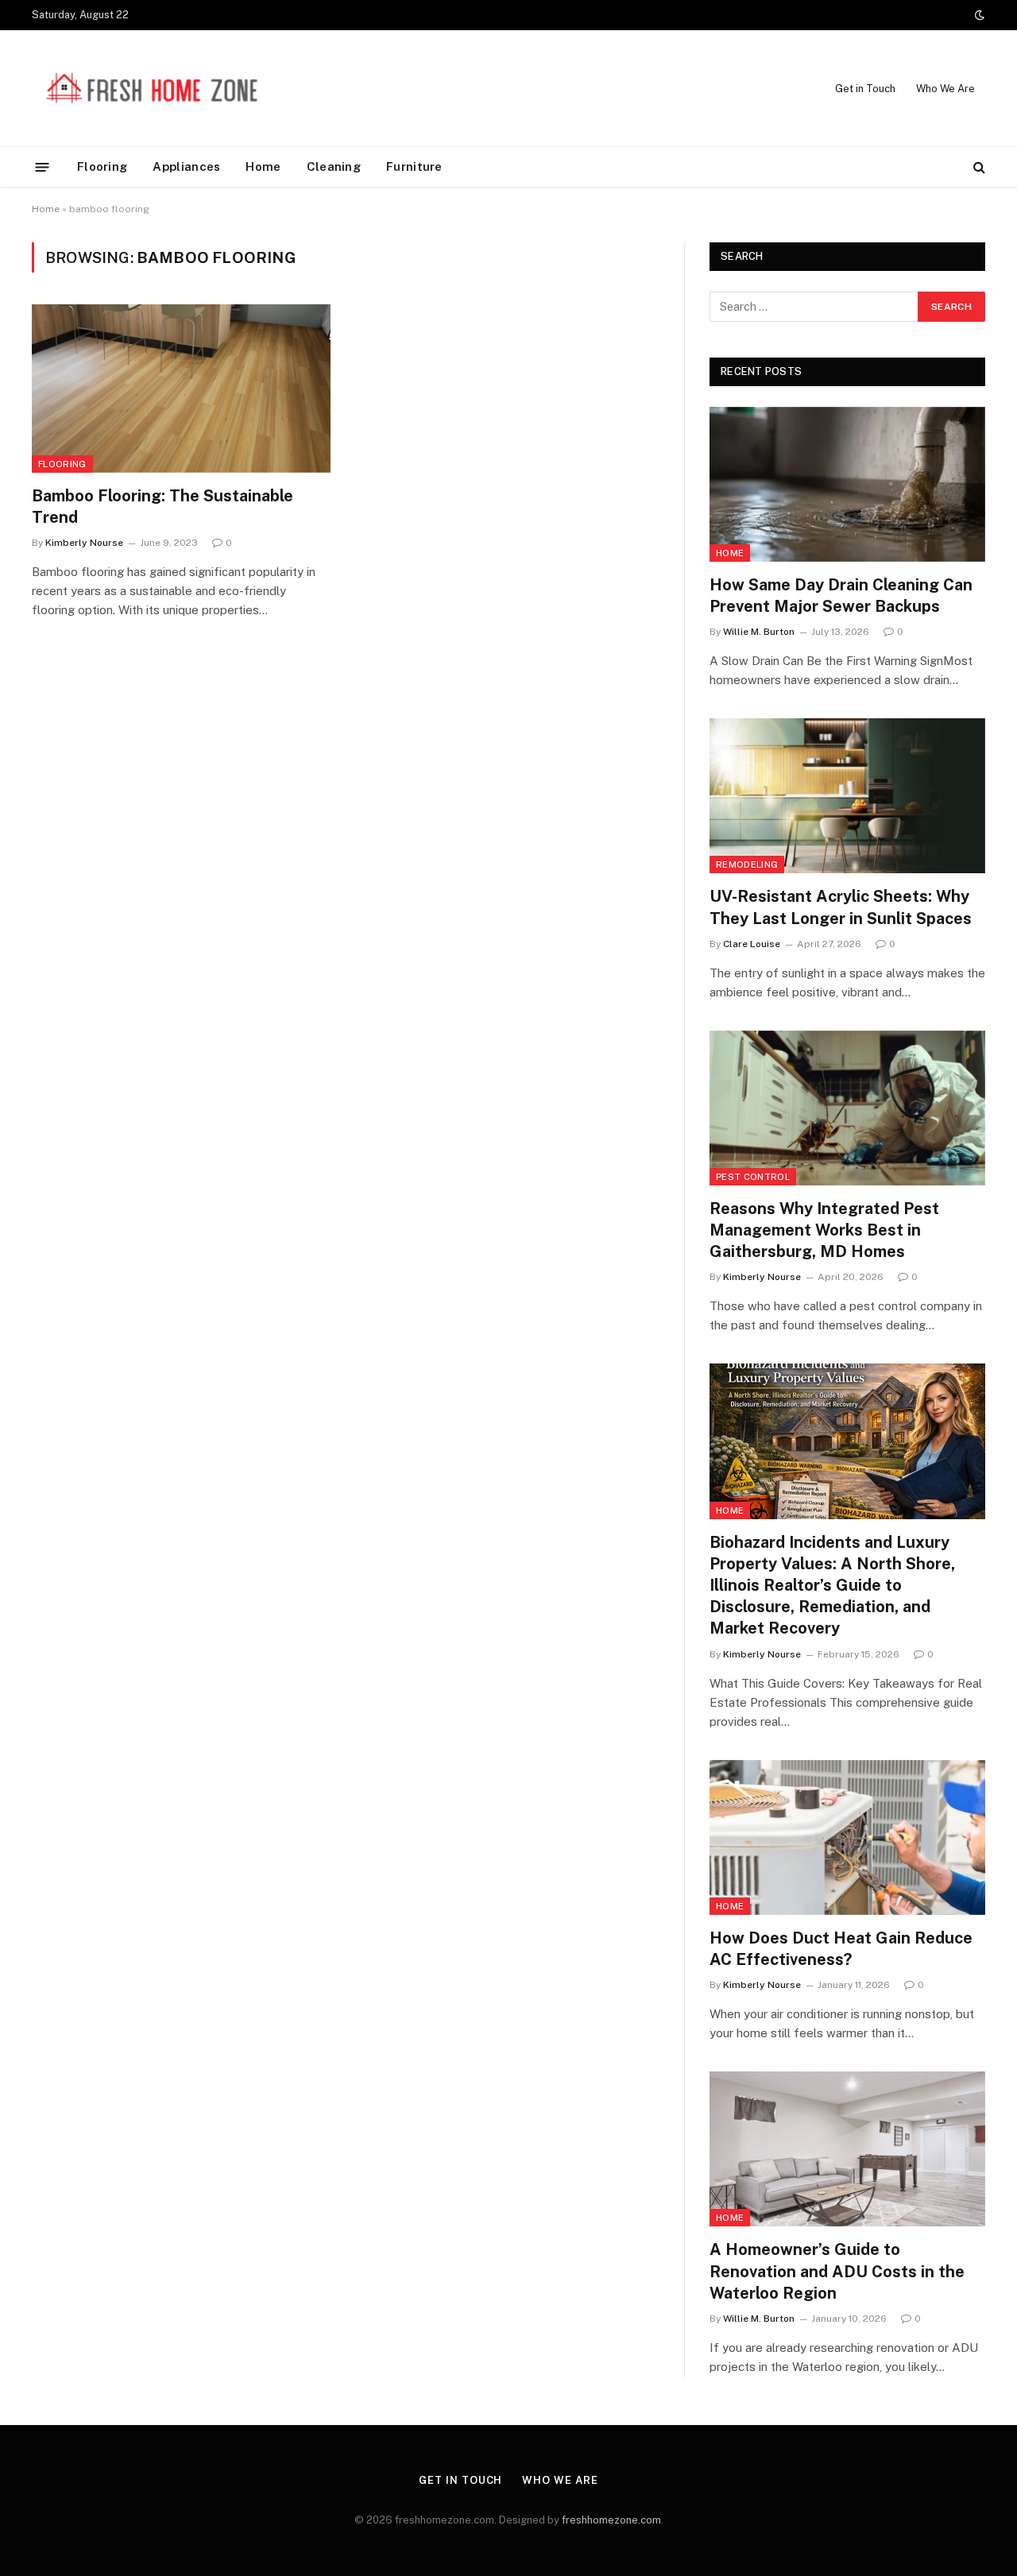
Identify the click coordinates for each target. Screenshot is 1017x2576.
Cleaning (334, 166)
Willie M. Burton (759, 632)
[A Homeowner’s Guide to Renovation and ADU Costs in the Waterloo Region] (847, 2149)
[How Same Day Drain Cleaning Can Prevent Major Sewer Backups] (847, 484)
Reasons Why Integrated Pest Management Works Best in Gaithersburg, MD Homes (824, 1230)
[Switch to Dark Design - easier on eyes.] (978, 15)
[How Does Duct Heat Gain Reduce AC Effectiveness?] (847, 1837)
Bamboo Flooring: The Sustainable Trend (162, 507)
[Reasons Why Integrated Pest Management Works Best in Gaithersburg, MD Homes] (847, 1108)
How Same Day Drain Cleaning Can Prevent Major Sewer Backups (841, 596)
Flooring (102, 166)
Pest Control (753, 1177)
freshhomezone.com (611, 2520)
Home (263, 166)
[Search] (978, 167)
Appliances (186, 166)
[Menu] (43, 166)
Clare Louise (752, 944)
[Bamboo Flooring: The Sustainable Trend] (181, 389)
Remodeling (747, 864)
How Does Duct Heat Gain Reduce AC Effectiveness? (841, 1949)
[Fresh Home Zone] (151, 88)
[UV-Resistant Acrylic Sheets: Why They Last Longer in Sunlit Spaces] (847, 796)
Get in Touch (865, 89)
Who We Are (945, 89)
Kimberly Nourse (84, 543)
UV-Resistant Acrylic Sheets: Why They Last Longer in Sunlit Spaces (841, 907)
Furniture (414, 166)
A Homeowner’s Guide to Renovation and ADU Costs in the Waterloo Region (837, 2271)
